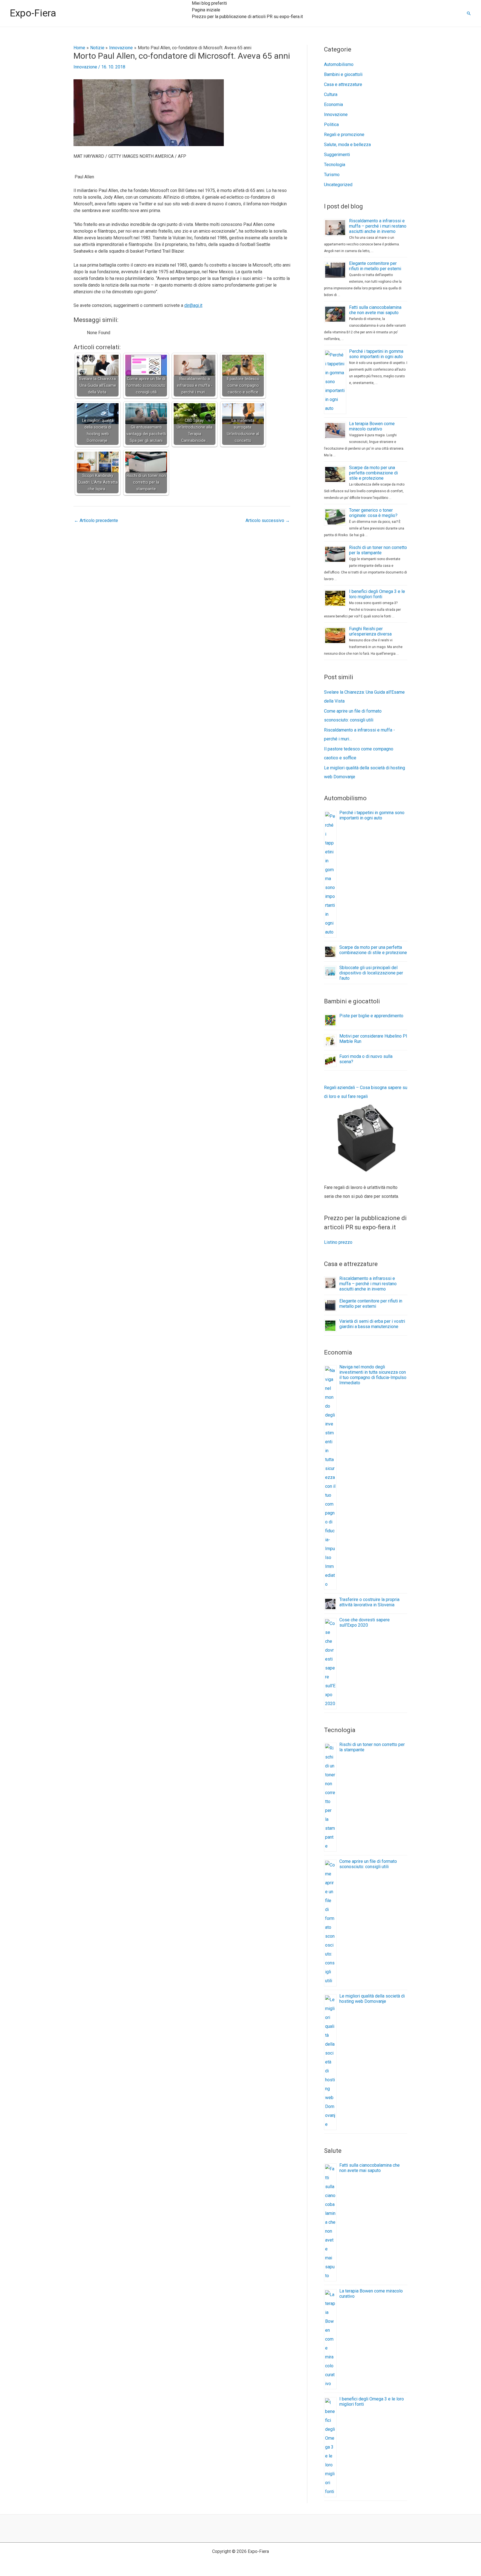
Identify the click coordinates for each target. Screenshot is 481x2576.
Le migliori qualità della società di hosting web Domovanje (372, 1999)
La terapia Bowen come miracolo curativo (372, 426)
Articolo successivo (268, 520)
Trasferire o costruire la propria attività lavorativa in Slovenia (369, 1602)
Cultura (331, 94)
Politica (331, 125)
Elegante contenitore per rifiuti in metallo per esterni (375, 266)
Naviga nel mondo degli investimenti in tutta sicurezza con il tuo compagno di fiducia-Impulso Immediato (373, 1375)
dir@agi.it (193, 305)
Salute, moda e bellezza (347, 145)
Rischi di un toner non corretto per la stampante (378, 550)
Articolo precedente (96, 520)
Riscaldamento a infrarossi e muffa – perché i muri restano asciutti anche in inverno (378, 226)
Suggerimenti (337, 155)
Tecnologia (335, 165)
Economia (333, 104)
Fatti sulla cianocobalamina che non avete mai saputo (375, 310)
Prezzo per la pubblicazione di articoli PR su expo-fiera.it (247, 17)
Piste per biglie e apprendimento (371, 1016)
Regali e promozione (344, 135)
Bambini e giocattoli (343, 74)
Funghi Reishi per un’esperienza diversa (370, 631)
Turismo (332, 175)
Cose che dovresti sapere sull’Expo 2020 (365, 1622)
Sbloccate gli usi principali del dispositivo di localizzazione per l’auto (371, 973)
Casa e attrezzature (343, 84)
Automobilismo (339, 64)
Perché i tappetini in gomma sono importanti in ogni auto (376, 354)
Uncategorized (338, 185)
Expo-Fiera (33, 13)
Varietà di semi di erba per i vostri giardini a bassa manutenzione (372, 1324)
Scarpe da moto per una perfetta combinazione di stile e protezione (373, 473)
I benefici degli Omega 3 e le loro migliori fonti (377, 594)
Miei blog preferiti (209, 3)
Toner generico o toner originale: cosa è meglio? (373, 513)
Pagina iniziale (206, 10)
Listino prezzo (338, 1242)
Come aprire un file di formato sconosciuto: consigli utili (368, 1864)
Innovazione (85, 67)
